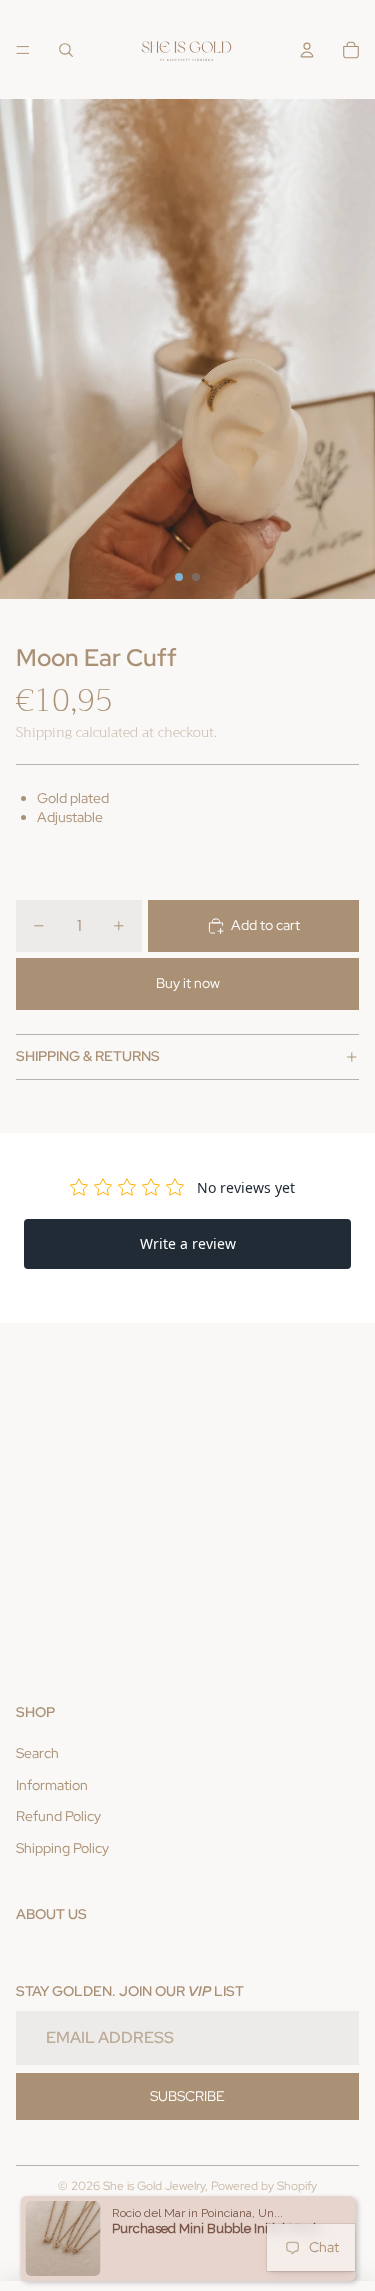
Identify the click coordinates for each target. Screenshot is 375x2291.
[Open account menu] (307, 50)
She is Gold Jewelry (154, 2186)
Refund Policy (58, 1816)
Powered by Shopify (264, 2186)
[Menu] (23, 50)
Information (52, 1785)
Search (37, 1753)
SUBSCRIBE (187, 2096)
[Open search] (66, 50)
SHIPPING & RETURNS (88, 1056)
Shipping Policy (62, 1848)
